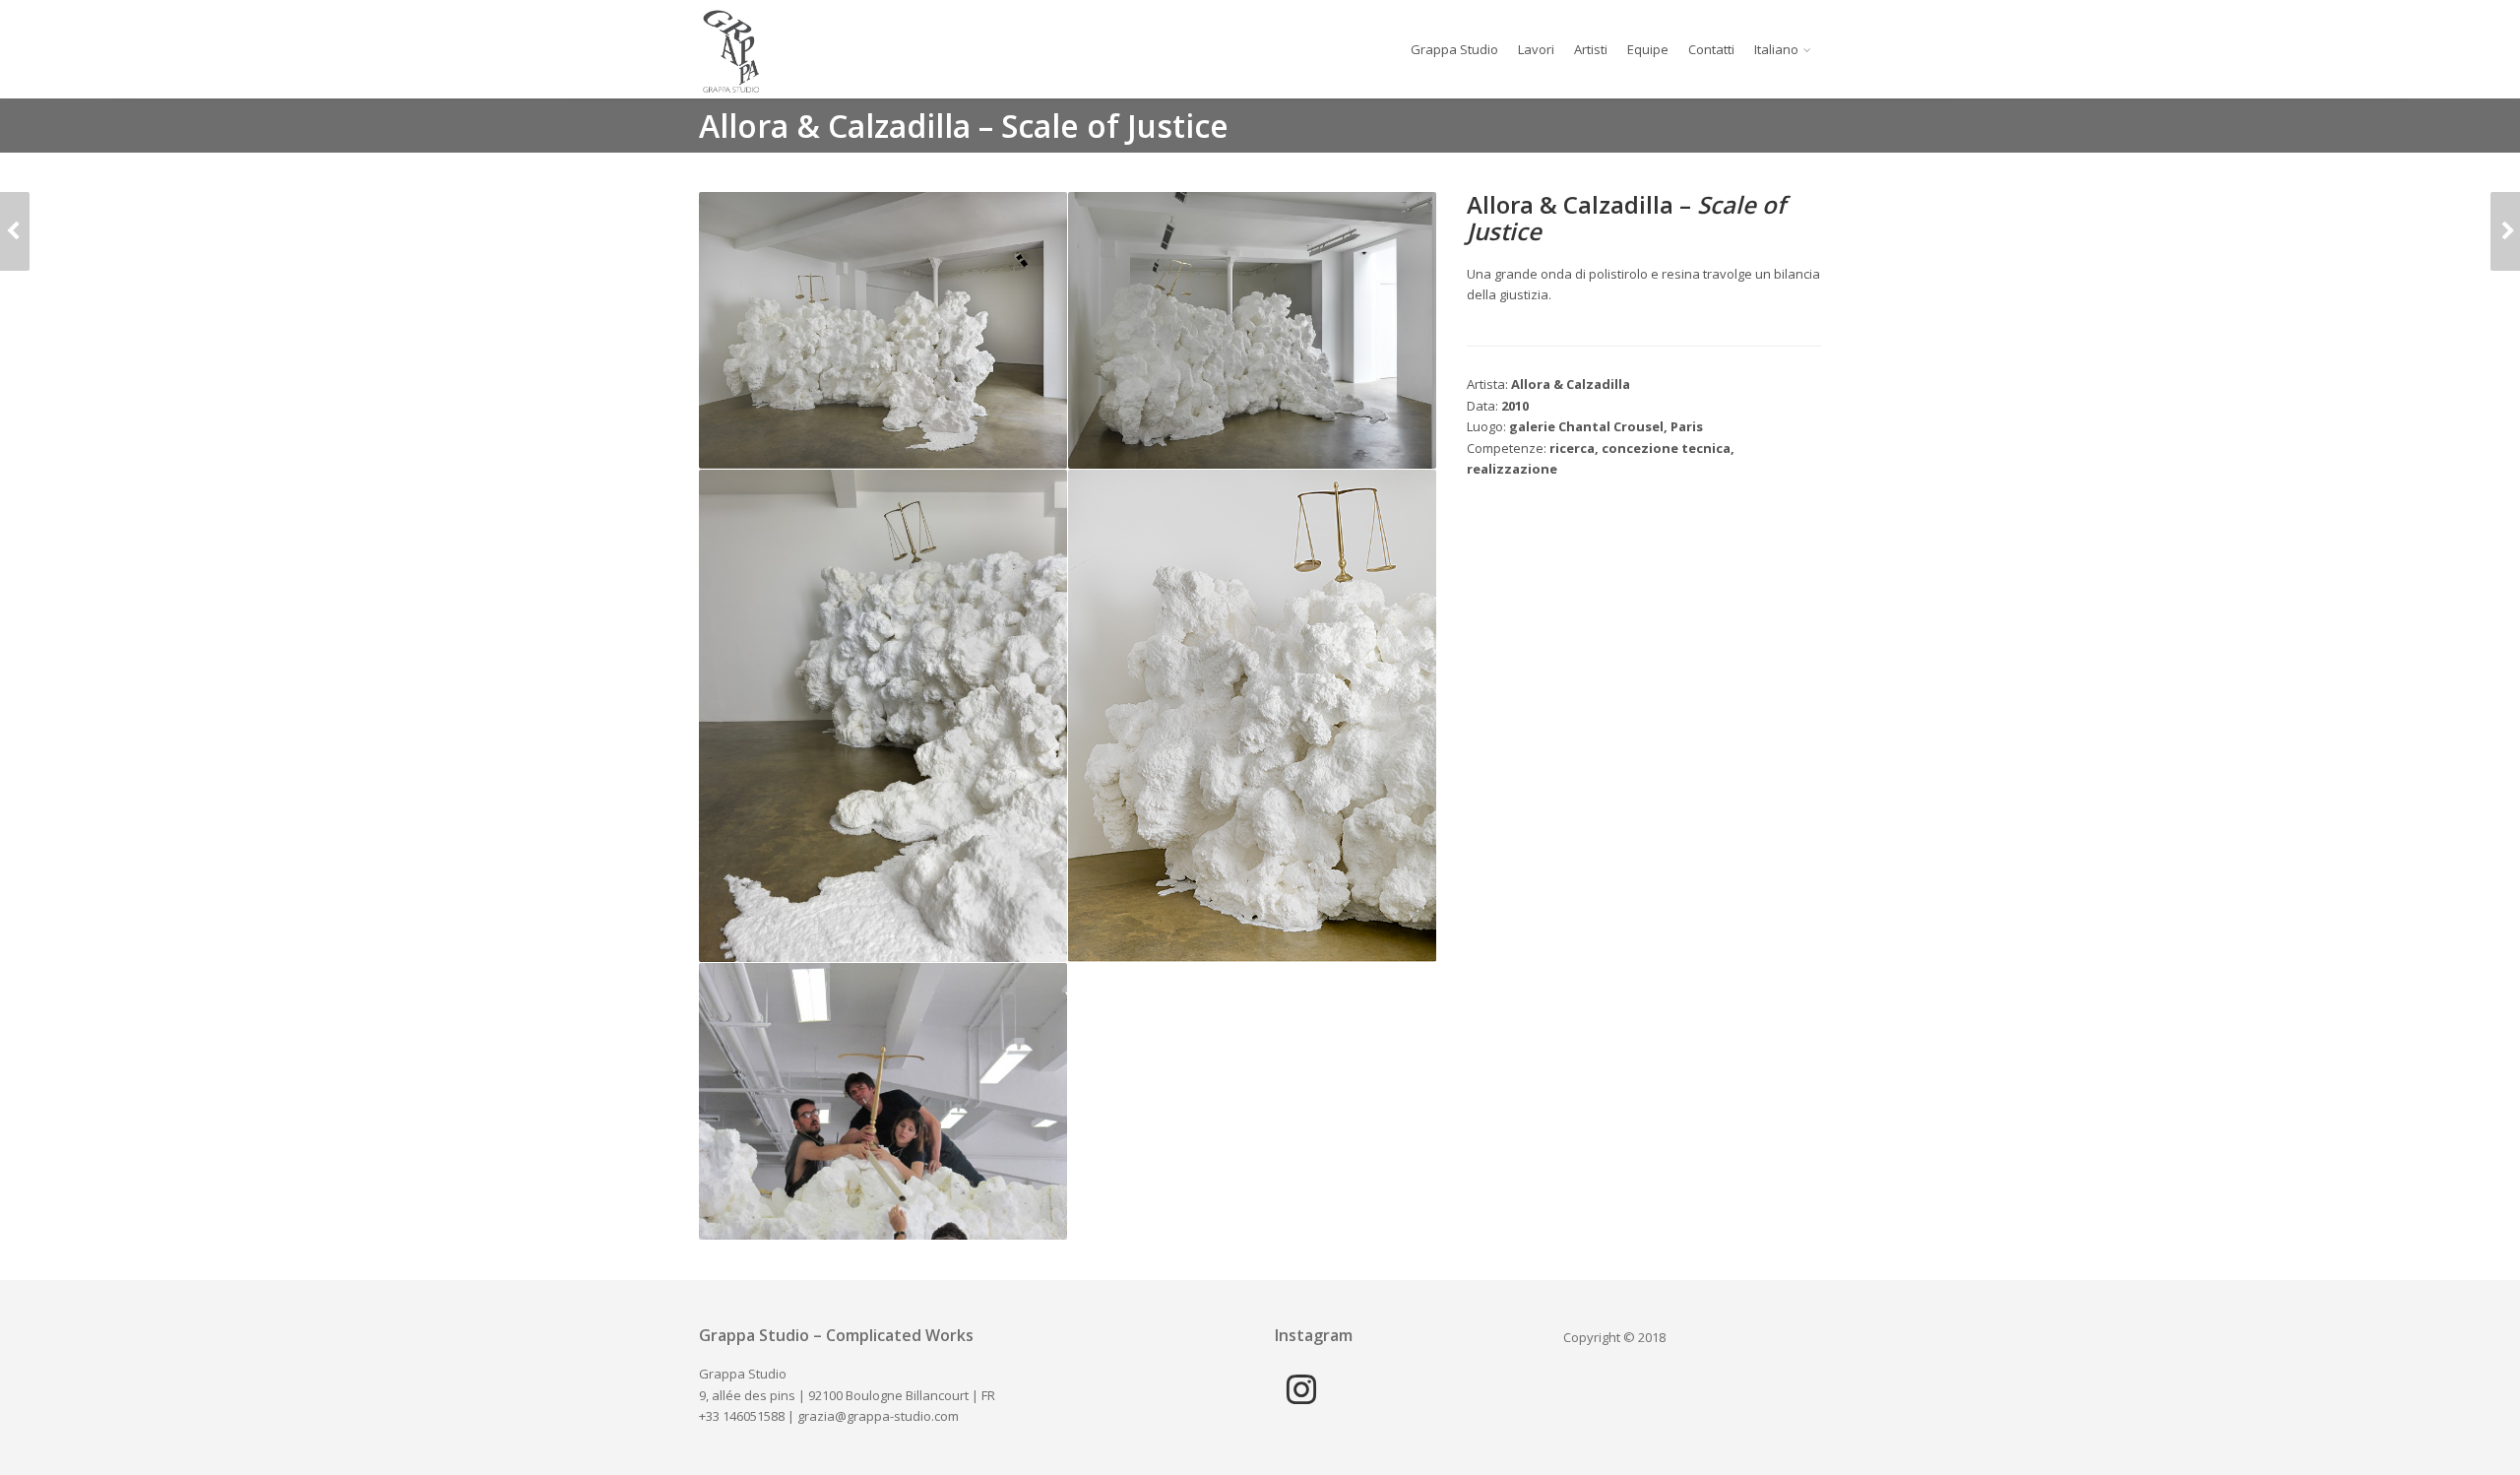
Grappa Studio (1454, 49)
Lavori (1536, 49)
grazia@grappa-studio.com (878, 1416)
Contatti (1711, 49)
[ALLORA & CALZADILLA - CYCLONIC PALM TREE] (15, 231)
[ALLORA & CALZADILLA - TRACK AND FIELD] (2505, 231)
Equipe (1648, 49)
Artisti (1591, 49)
